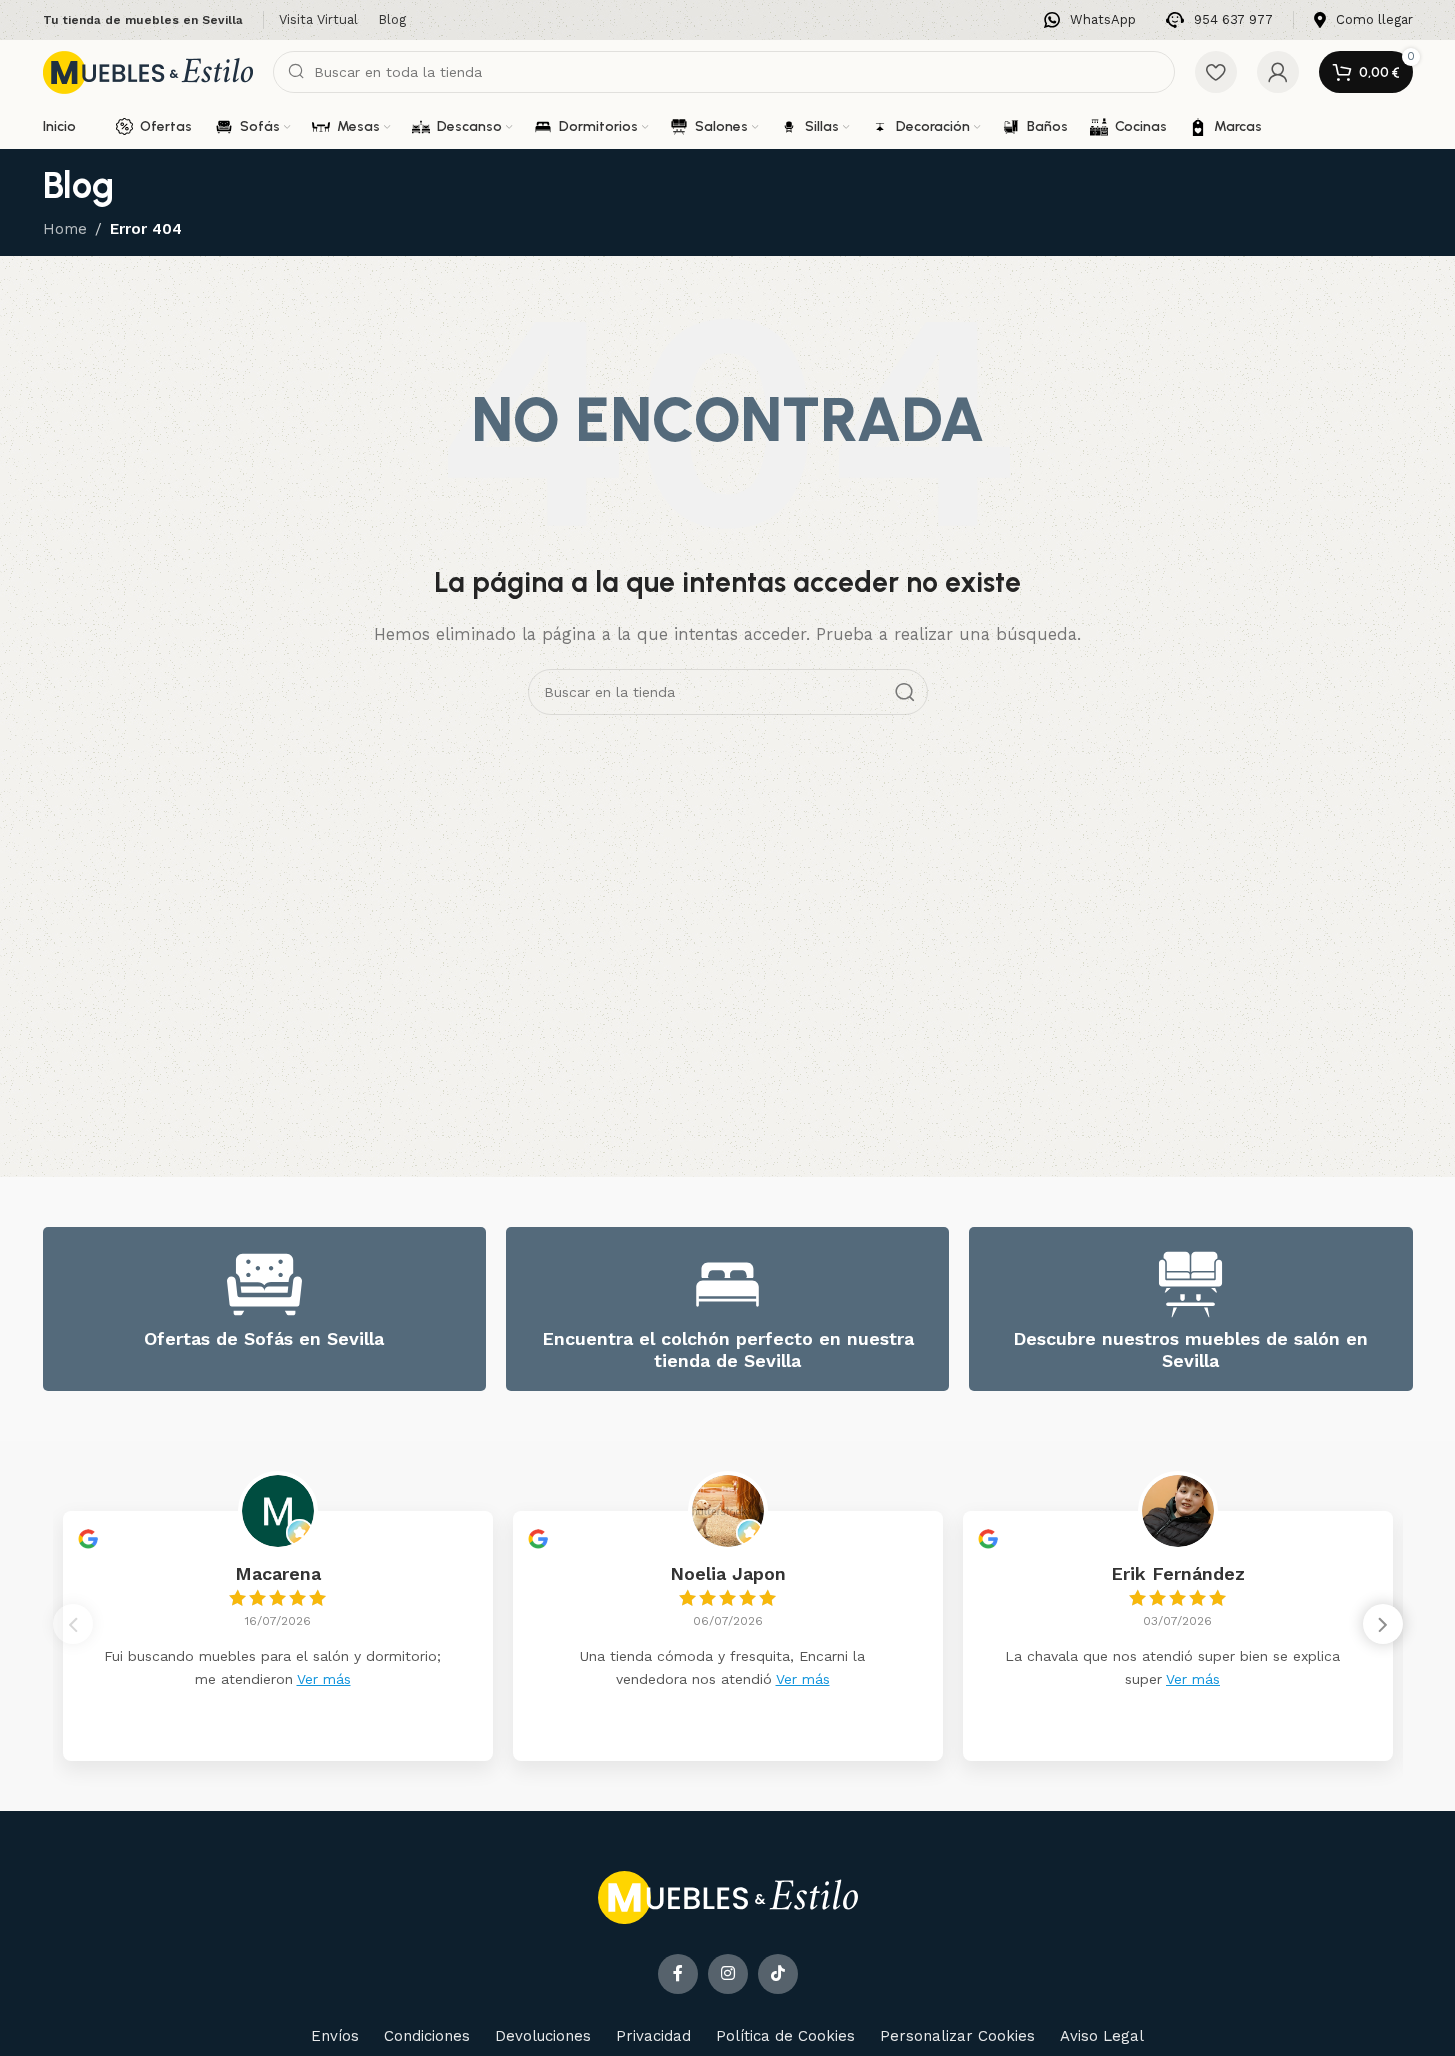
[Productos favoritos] (1216, 72)
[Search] (905, 692)
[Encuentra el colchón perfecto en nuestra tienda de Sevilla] (727, 1284)
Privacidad (653, 2036)
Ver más (324, 1679)
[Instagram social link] (728, 1974)
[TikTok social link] (778, 1974)
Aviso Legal (1102, 2036)
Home (65, 229)
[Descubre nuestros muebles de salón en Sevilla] (1190, 1284)
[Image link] (728, 1896)
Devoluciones (543, 2036)
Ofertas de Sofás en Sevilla (264, 1338)
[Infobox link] (1090, 20)
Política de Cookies (785, 2036)
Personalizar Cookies (957, 2036)
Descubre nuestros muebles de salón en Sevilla (1190, 1349)
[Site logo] (148, 71)
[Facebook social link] (678, 1974)
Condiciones (427, 2036)
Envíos (335, 2036)
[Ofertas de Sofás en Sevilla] (264, 1284)
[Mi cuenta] (1278, 72)
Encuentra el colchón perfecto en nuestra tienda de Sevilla (728, 1349)
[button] (1383, 1624)
